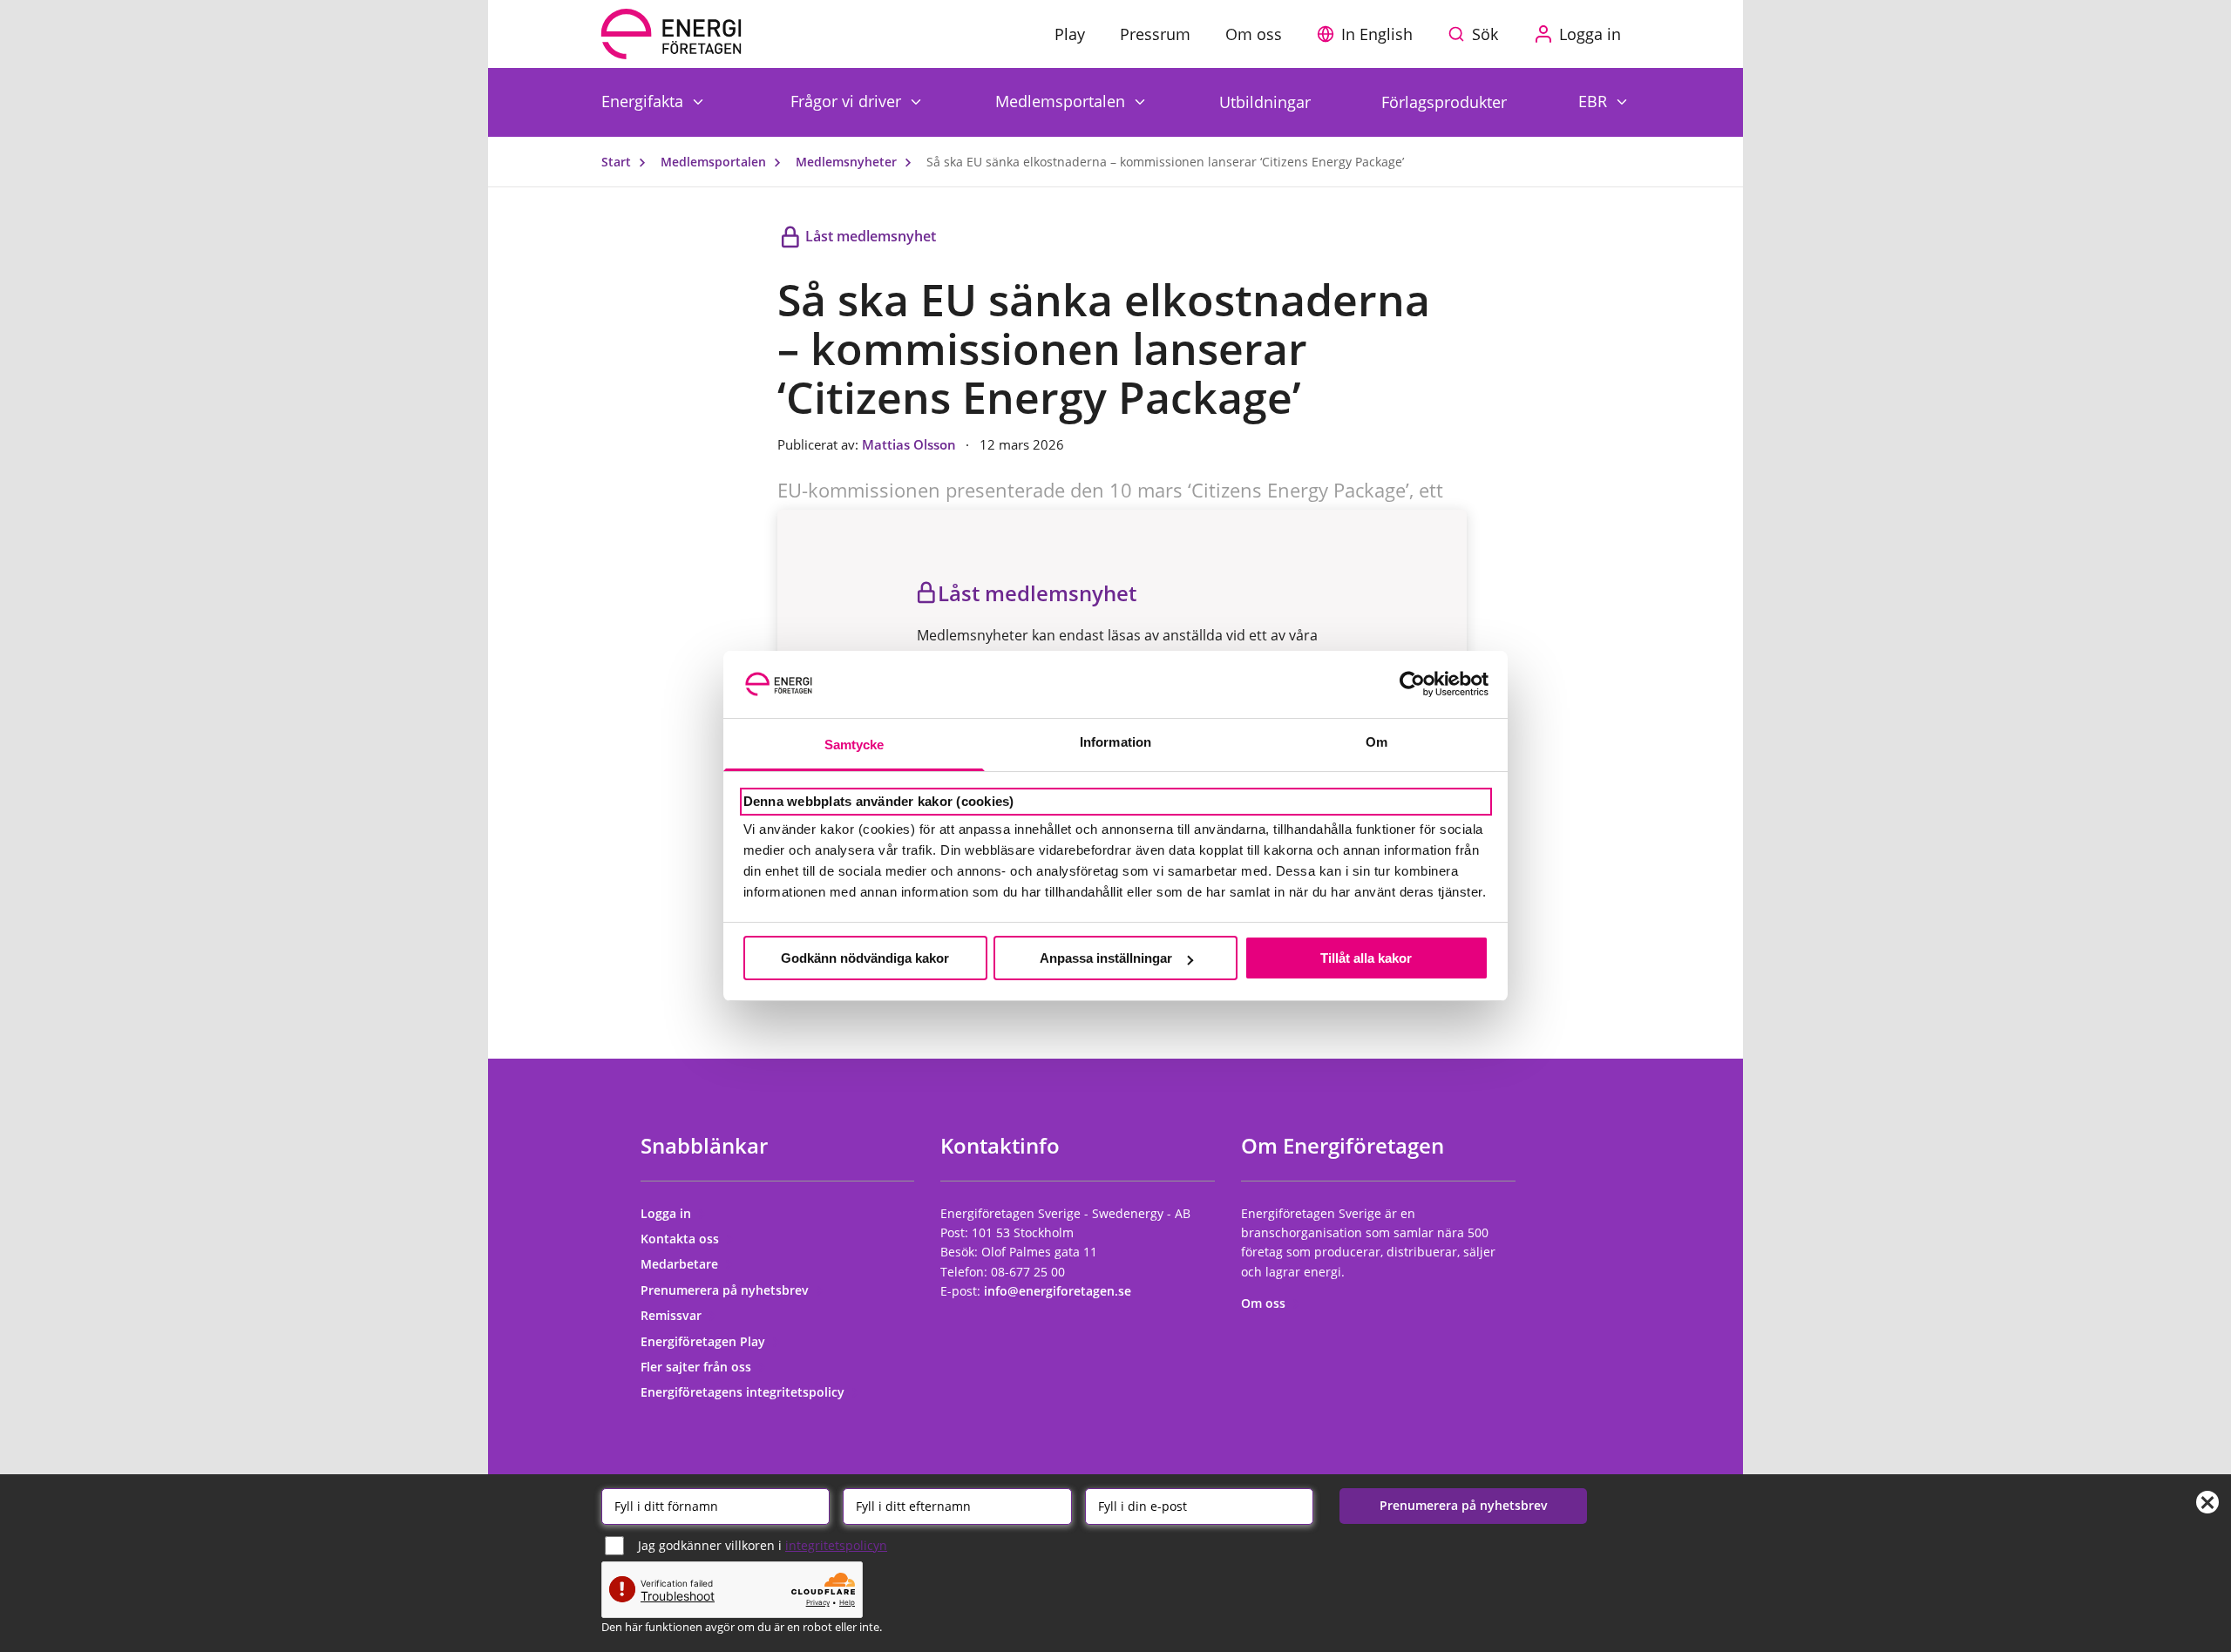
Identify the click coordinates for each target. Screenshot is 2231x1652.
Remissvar (673, 1315)
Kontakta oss (682, 1239)
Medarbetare (681, 1264)
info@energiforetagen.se (1058, 1291)
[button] (1369, 34)
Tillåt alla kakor (1366, 958)
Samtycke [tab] (854, 745)
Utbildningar (1265, 102)
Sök (1485, 34)
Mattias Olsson (911, 444)
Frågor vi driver (848, 101)
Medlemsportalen (1062, 101)
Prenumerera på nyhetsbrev (726, 1290)
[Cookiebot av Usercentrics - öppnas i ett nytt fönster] (1412, 684)
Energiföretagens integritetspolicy (744, 1392)
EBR (1595, 101)
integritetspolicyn (836, 1545)
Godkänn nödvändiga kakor (865, 958)
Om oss (1265, 1303)
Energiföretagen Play (705, 1341)
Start (618, 162)
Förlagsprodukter (1444, 102)
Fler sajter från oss (698, 1367)
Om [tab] (1377, 742)
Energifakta (644, 101)
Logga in (668, 1213)
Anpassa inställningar (1106, 958)
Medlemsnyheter (848, 162)
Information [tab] (1115, 742)
